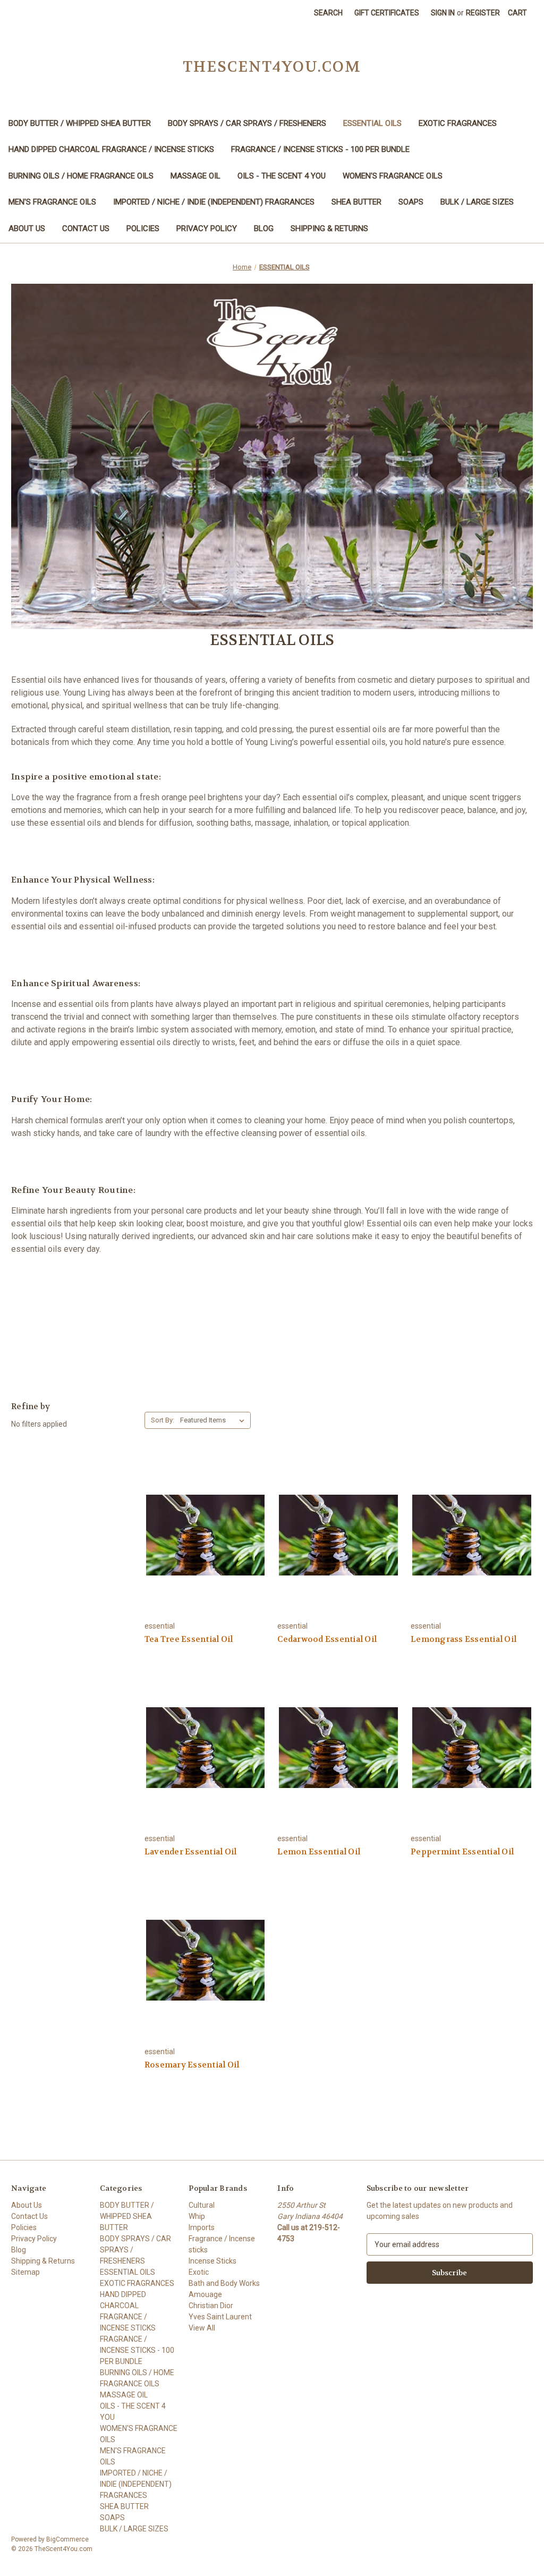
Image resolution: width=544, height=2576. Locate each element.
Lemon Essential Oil (319, 1852)
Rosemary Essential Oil (192, 2065)
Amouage (205, 2294)
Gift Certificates (387, 13)
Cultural (202, 2205)
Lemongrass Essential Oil (464, 1639)
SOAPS (411, 202)
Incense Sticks (212, 2261)
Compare (202, 1544)
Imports (202, 2227)
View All (202, 2328)
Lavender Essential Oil (191, 1852)
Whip (197, 2216)
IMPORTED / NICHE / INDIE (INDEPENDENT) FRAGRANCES (214, 202)
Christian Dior (211, 2306)
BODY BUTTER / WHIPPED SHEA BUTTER (80, 123)
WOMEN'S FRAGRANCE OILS (393, 176)
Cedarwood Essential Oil (327, 1639)
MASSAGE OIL (195, 176)
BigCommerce (67, 2539)
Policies (143, 228)
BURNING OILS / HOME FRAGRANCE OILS (81, 176)
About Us (27, 228)
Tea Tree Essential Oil (189, 1639)
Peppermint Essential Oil (462, 1852)
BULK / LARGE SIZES (477, 202)
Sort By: (163, 1420)
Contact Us (86, 228)
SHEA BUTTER (356, 202)
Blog (264, 228)
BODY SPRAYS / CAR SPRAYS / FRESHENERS (247, 123)
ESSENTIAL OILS (372, 123)
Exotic (199, 2272)
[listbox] (214, 1420)
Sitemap (25, 2272)
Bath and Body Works (224, 2283)
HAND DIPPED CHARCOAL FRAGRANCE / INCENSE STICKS (111, 149)
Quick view (204, 1525)
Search (328, 13)
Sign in (443, 13)
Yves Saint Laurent (220, 2317)
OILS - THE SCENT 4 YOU (282, 176)
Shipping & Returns (329, 228)
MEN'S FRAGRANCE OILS (52, 202)
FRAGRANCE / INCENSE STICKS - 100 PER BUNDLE (320, 149)
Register (483, 13)
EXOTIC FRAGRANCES (458, 123)
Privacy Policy (207, 228)
